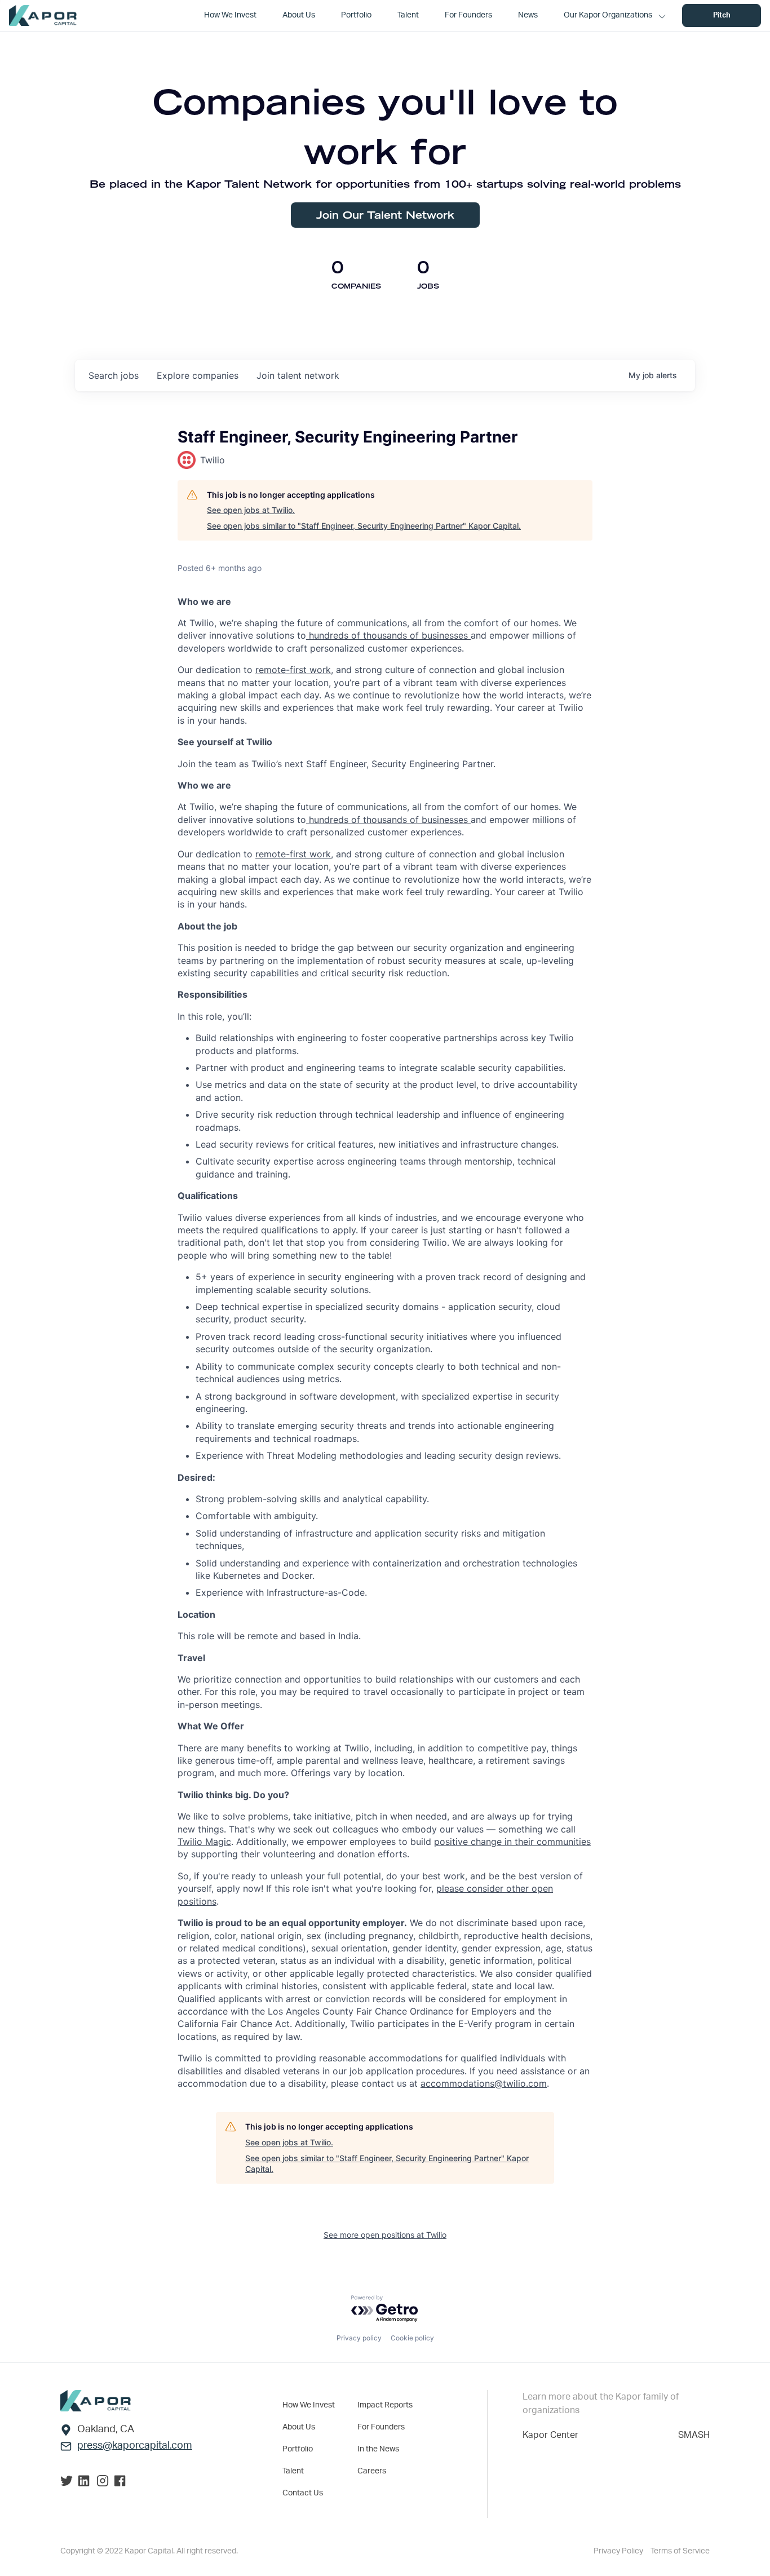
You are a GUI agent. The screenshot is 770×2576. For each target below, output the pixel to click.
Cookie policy (412, 2338)
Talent (293, 2471)
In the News (378, 2449)
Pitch (722, 16)
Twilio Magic (204, 1842)
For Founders (381, 2427)
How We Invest (309, 2405)
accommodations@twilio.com (484, 2083)
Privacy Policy (619, 2551)
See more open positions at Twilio (385, 2235)
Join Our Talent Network (385, 215)
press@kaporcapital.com (135, 2446)
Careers (372, 2471)
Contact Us (303, 2493)
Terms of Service (680, 2551)
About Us (299, 2427)
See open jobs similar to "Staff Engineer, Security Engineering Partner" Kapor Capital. (364, 526)
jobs (114, 375)
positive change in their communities (512, 1842)
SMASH (694, 2435)
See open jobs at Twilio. (251, 510)
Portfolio (298, 2449)
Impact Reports (385, 2405)
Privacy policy (359, 2338)
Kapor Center (550, 2435)
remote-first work (293, 670)
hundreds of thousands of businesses (388, 635)
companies (198, 375)
